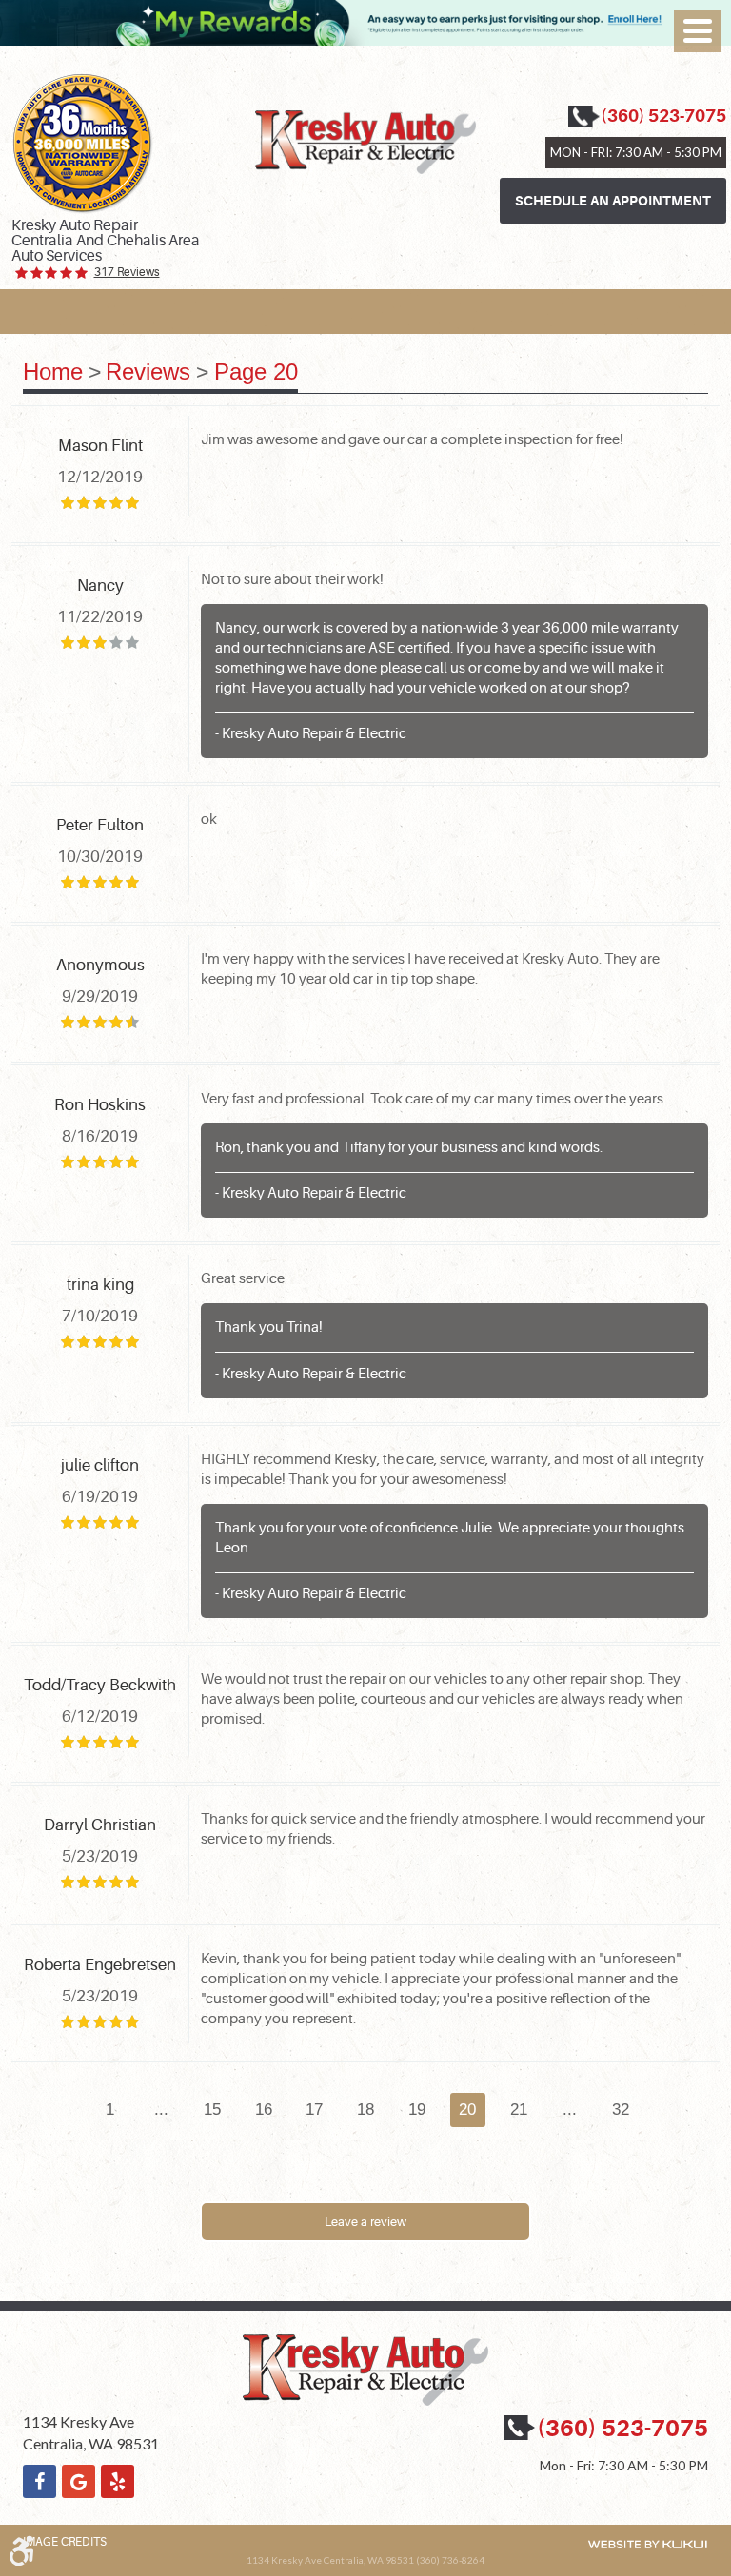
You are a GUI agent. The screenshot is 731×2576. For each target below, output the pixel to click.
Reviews (148, 371)
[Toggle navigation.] (698, 31)
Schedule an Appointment (613, 201)
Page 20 (256, 371)
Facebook (40, 2481)
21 (519, 2109)
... (161, 2109)
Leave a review (365, 2222)
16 (264, 2109)
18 (365, 2109)
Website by (647, 2544)
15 (212, 2109)
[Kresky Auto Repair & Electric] (365, 142)
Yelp (118, 2481)
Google (79, 2481)
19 (417, 2109)
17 (314, 2109)
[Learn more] (365, 41)
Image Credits (65, 2542)
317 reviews (127, 273)
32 (621, 2109)
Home (53, 371)
